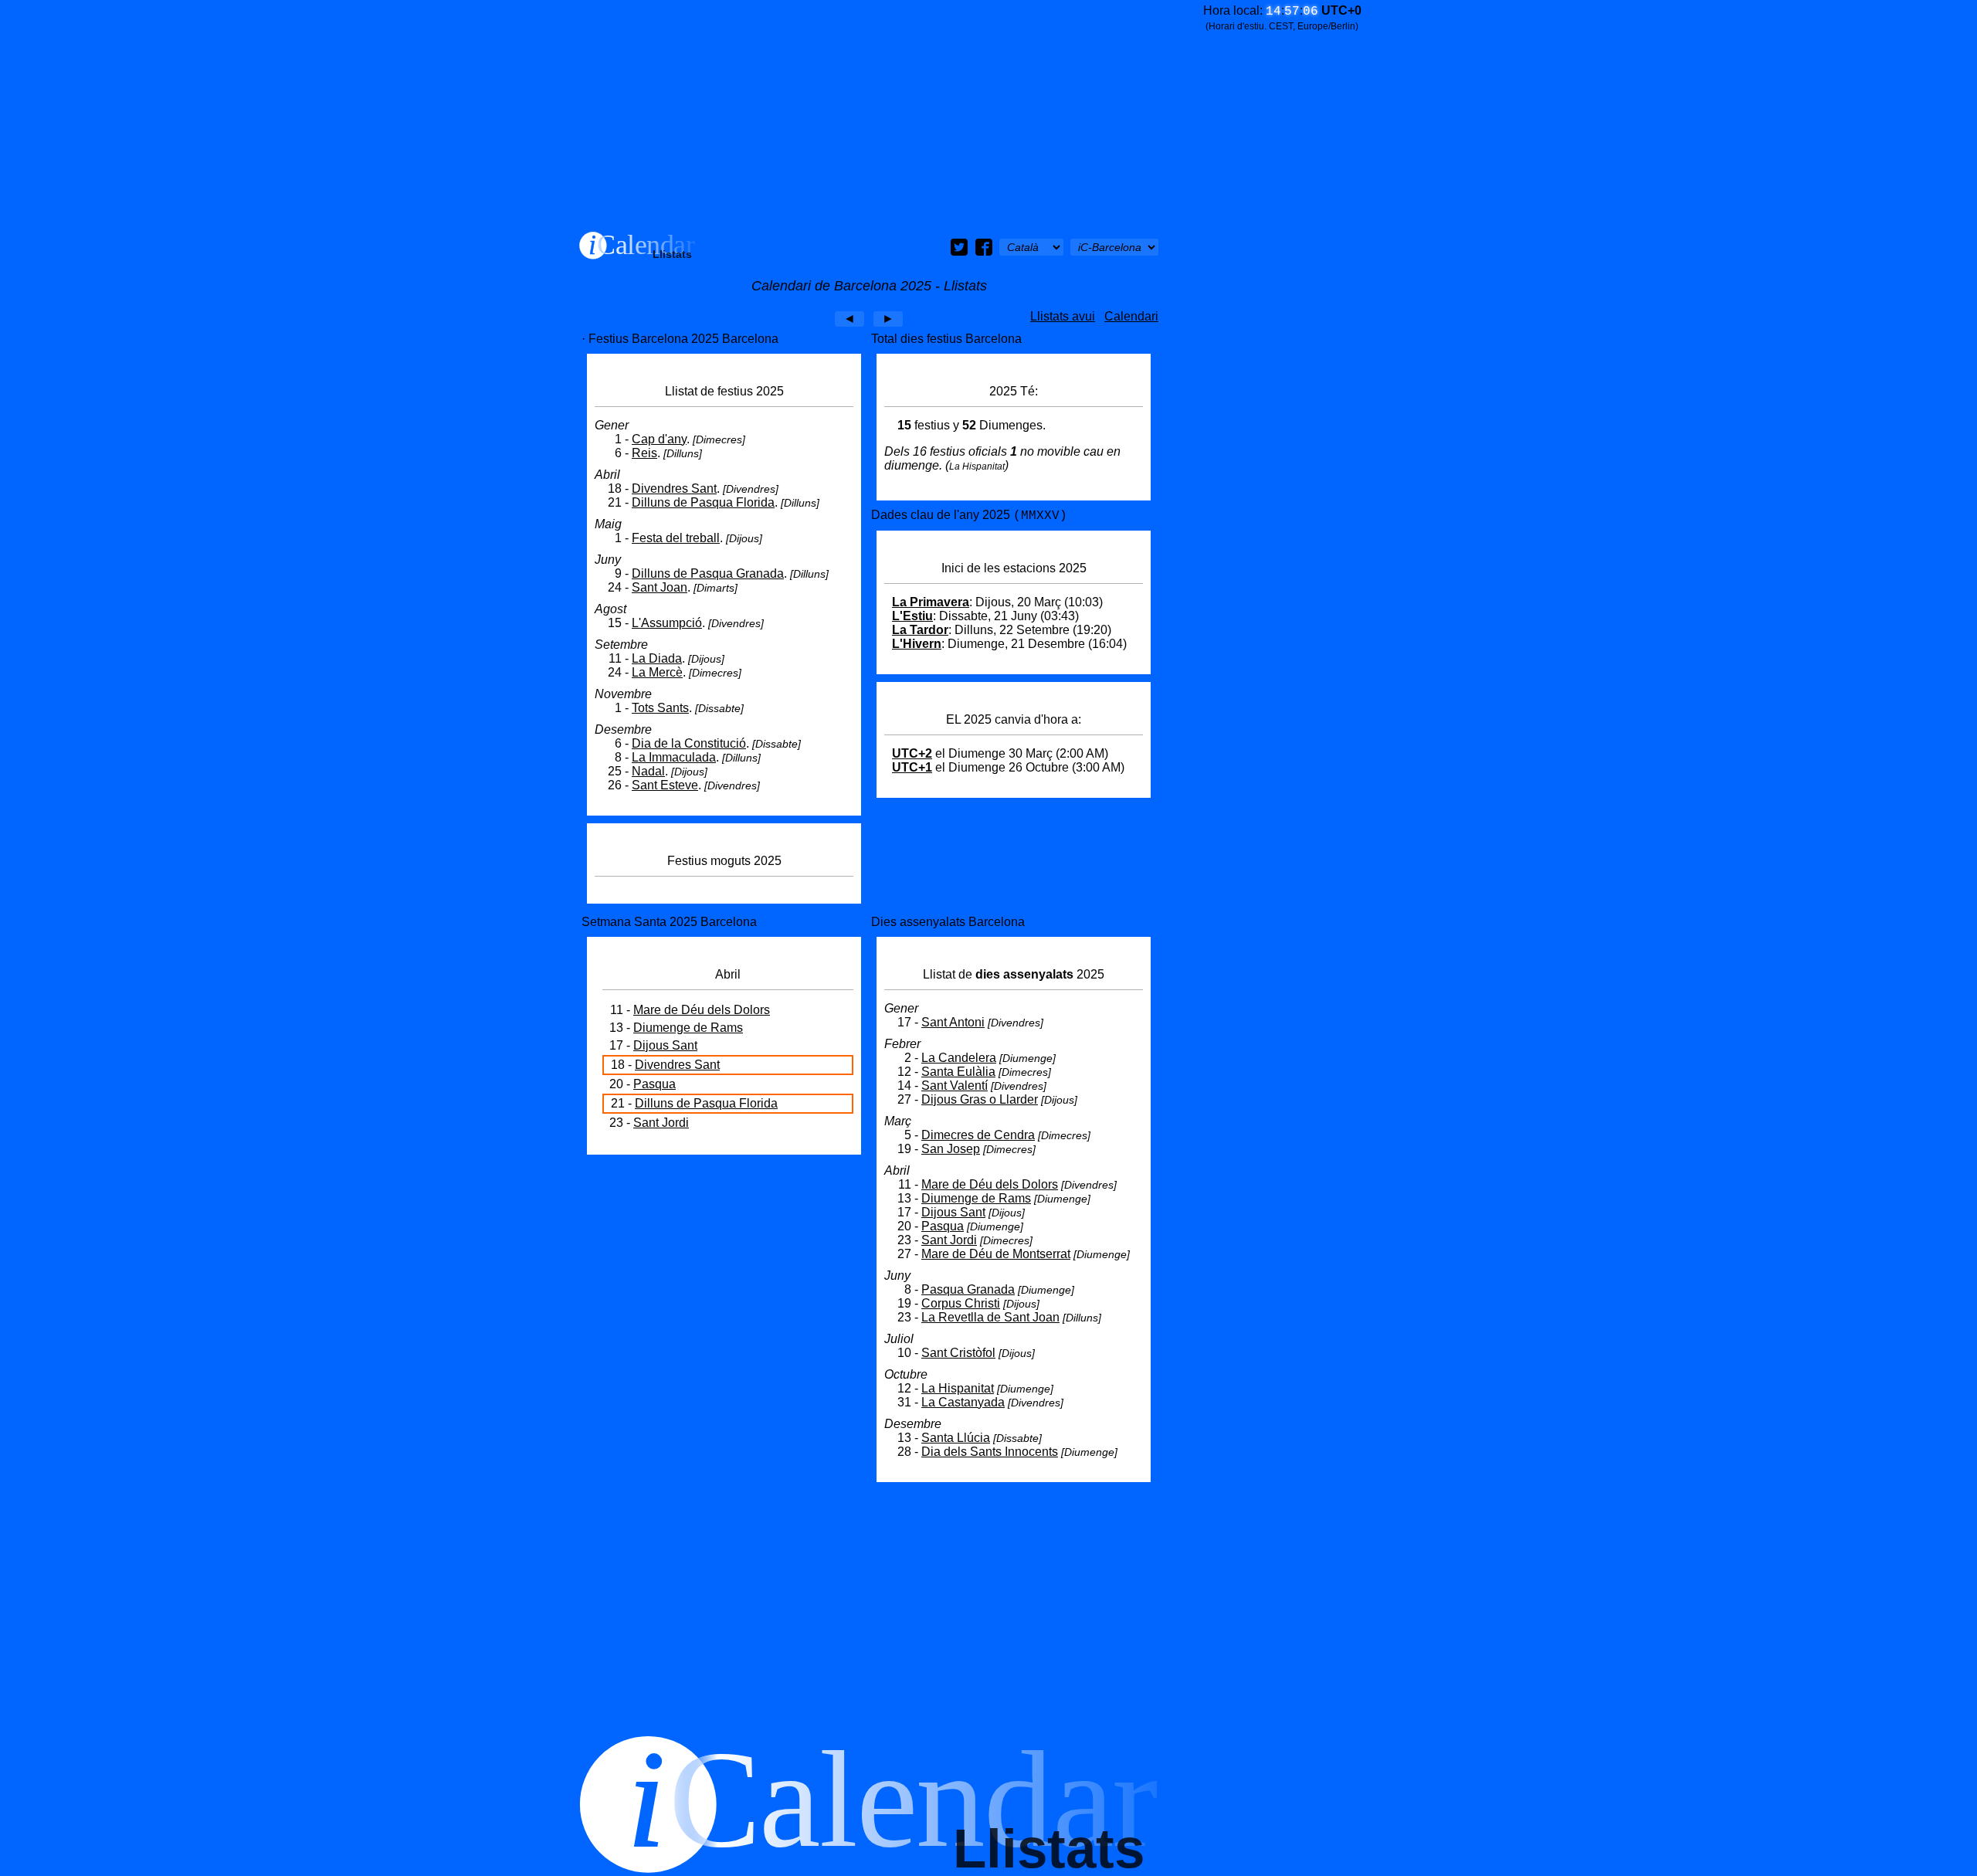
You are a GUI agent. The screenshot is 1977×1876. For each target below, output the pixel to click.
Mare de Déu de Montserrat (996, 1254)
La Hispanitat (958, 1388)
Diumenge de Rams (688, 1028)
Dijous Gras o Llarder (980, 1099)
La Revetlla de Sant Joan (990, 1317)
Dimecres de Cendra (978, 1135)
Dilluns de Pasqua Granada (708, 573)
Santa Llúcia (956, 1438)
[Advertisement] (869, 116)
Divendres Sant (674, 489)
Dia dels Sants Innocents (990, 1452)
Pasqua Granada (968, 1289)
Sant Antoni (953, 1022)
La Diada (657, 658)
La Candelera (959, 1058)
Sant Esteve (665, 785)
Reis (644, 453)
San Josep (951, 1149)
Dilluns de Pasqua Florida (703, 502)
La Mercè (657, 672)
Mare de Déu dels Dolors (702, 1010)
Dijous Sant (665, 1045)
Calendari (1131, 316)
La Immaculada (674, 757)
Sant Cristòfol (958, 1353)
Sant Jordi (661, 1123)
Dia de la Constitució (689, 743)
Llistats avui (1063, 316)
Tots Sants (660, 708)
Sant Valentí (955, 1086)
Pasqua (654, 1084)
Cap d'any (659, 439)
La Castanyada (963, 1402)
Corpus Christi (961, 1303)
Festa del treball (676, 538)
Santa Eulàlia (958, 1072)
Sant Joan (660, 587)
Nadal (648, 771)
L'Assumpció (667, 623)
